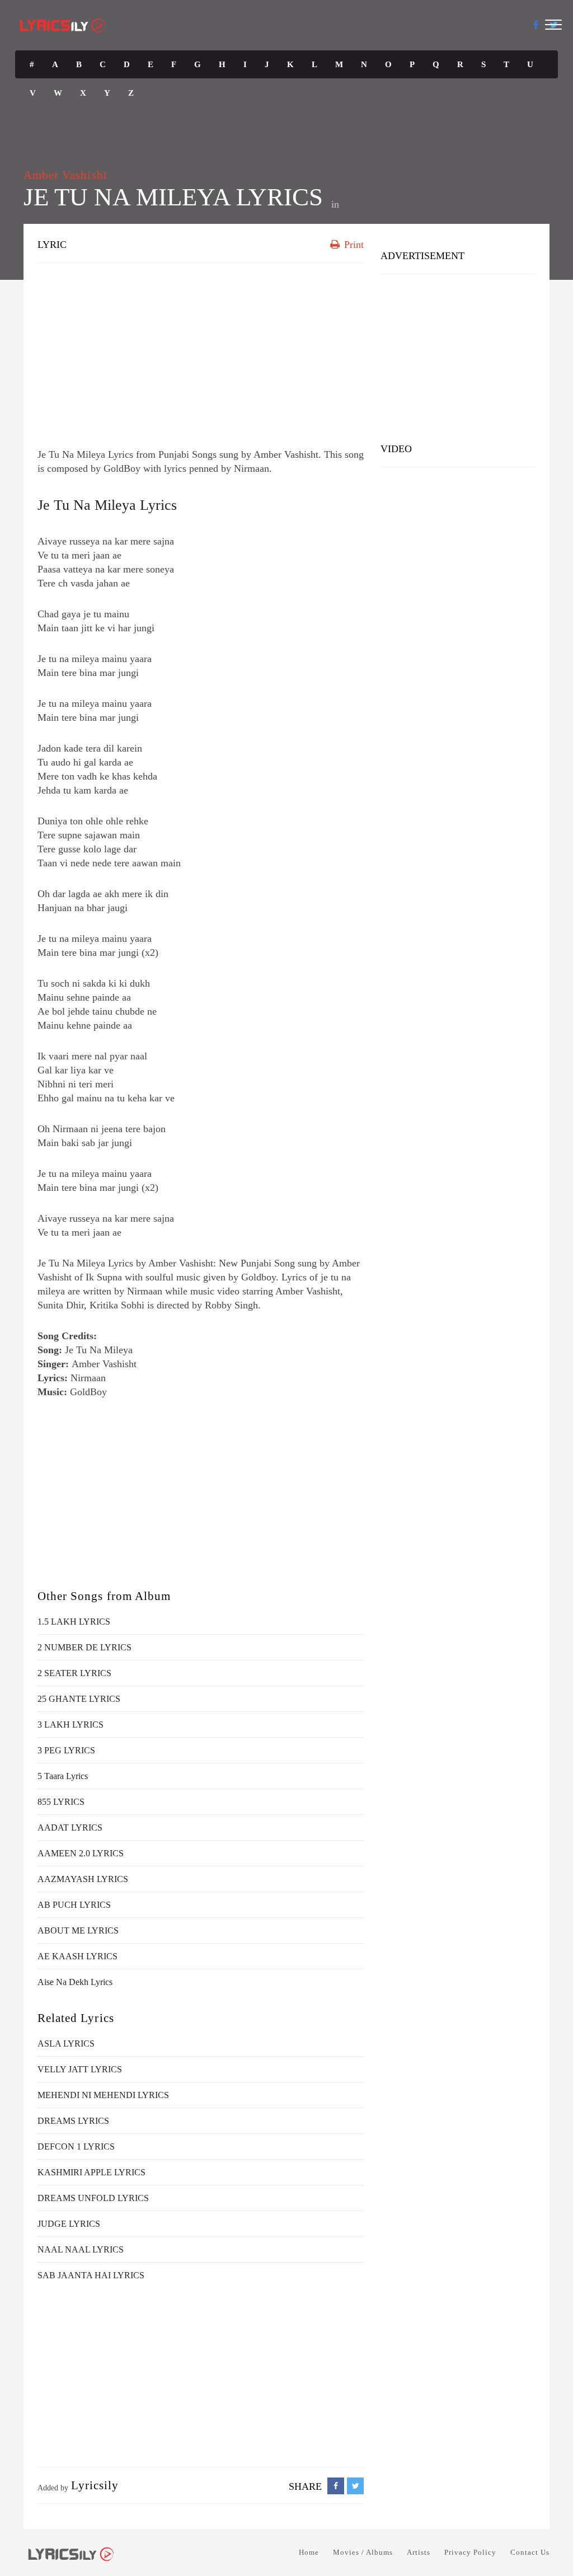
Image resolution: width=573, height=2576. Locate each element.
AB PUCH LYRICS (74, 1905)
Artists (419, 2552)
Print (353, 245)
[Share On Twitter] (355, 2486)
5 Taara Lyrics (63, 1776)
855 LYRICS (61, 1802)
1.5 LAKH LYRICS (74, 1622)
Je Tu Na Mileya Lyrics (107, 505)
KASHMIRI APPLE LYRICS (91, 2172)
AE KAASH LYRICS (78, 1956)
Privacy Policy (470, 2552)
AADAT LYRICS (70, 1827)
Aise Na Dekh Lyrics (75, 1982)
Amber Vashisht (65, 175)
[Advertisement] (201, 353)
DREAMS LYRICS (73, 2121)
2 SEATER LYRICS (74, 1673)
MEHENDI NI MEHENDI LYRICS (103, 2095)
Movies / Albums (363, 2552)
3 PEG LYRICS (66, 1750)
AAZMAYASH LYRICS (83, 1879)
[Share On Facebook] (336, 2486)
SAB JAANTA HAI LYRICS (91, 2275)
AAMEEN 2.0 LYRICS (81, 1853)
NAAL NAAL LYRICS (81, 2249)
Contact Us (530, 2552)
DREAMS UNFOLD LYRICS (93, 2198)
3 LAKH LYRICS (71, 1725)
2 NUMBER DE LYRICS (84, 1647)
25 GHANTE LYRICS (79, 1699)
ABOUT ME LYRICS (78, 1930)
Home (309, 2552)
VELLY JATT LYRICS (80, 2069)
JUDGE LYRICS (69, 2224)
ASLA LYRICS (66, 2044)
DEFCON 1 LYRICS (76, 2146)
